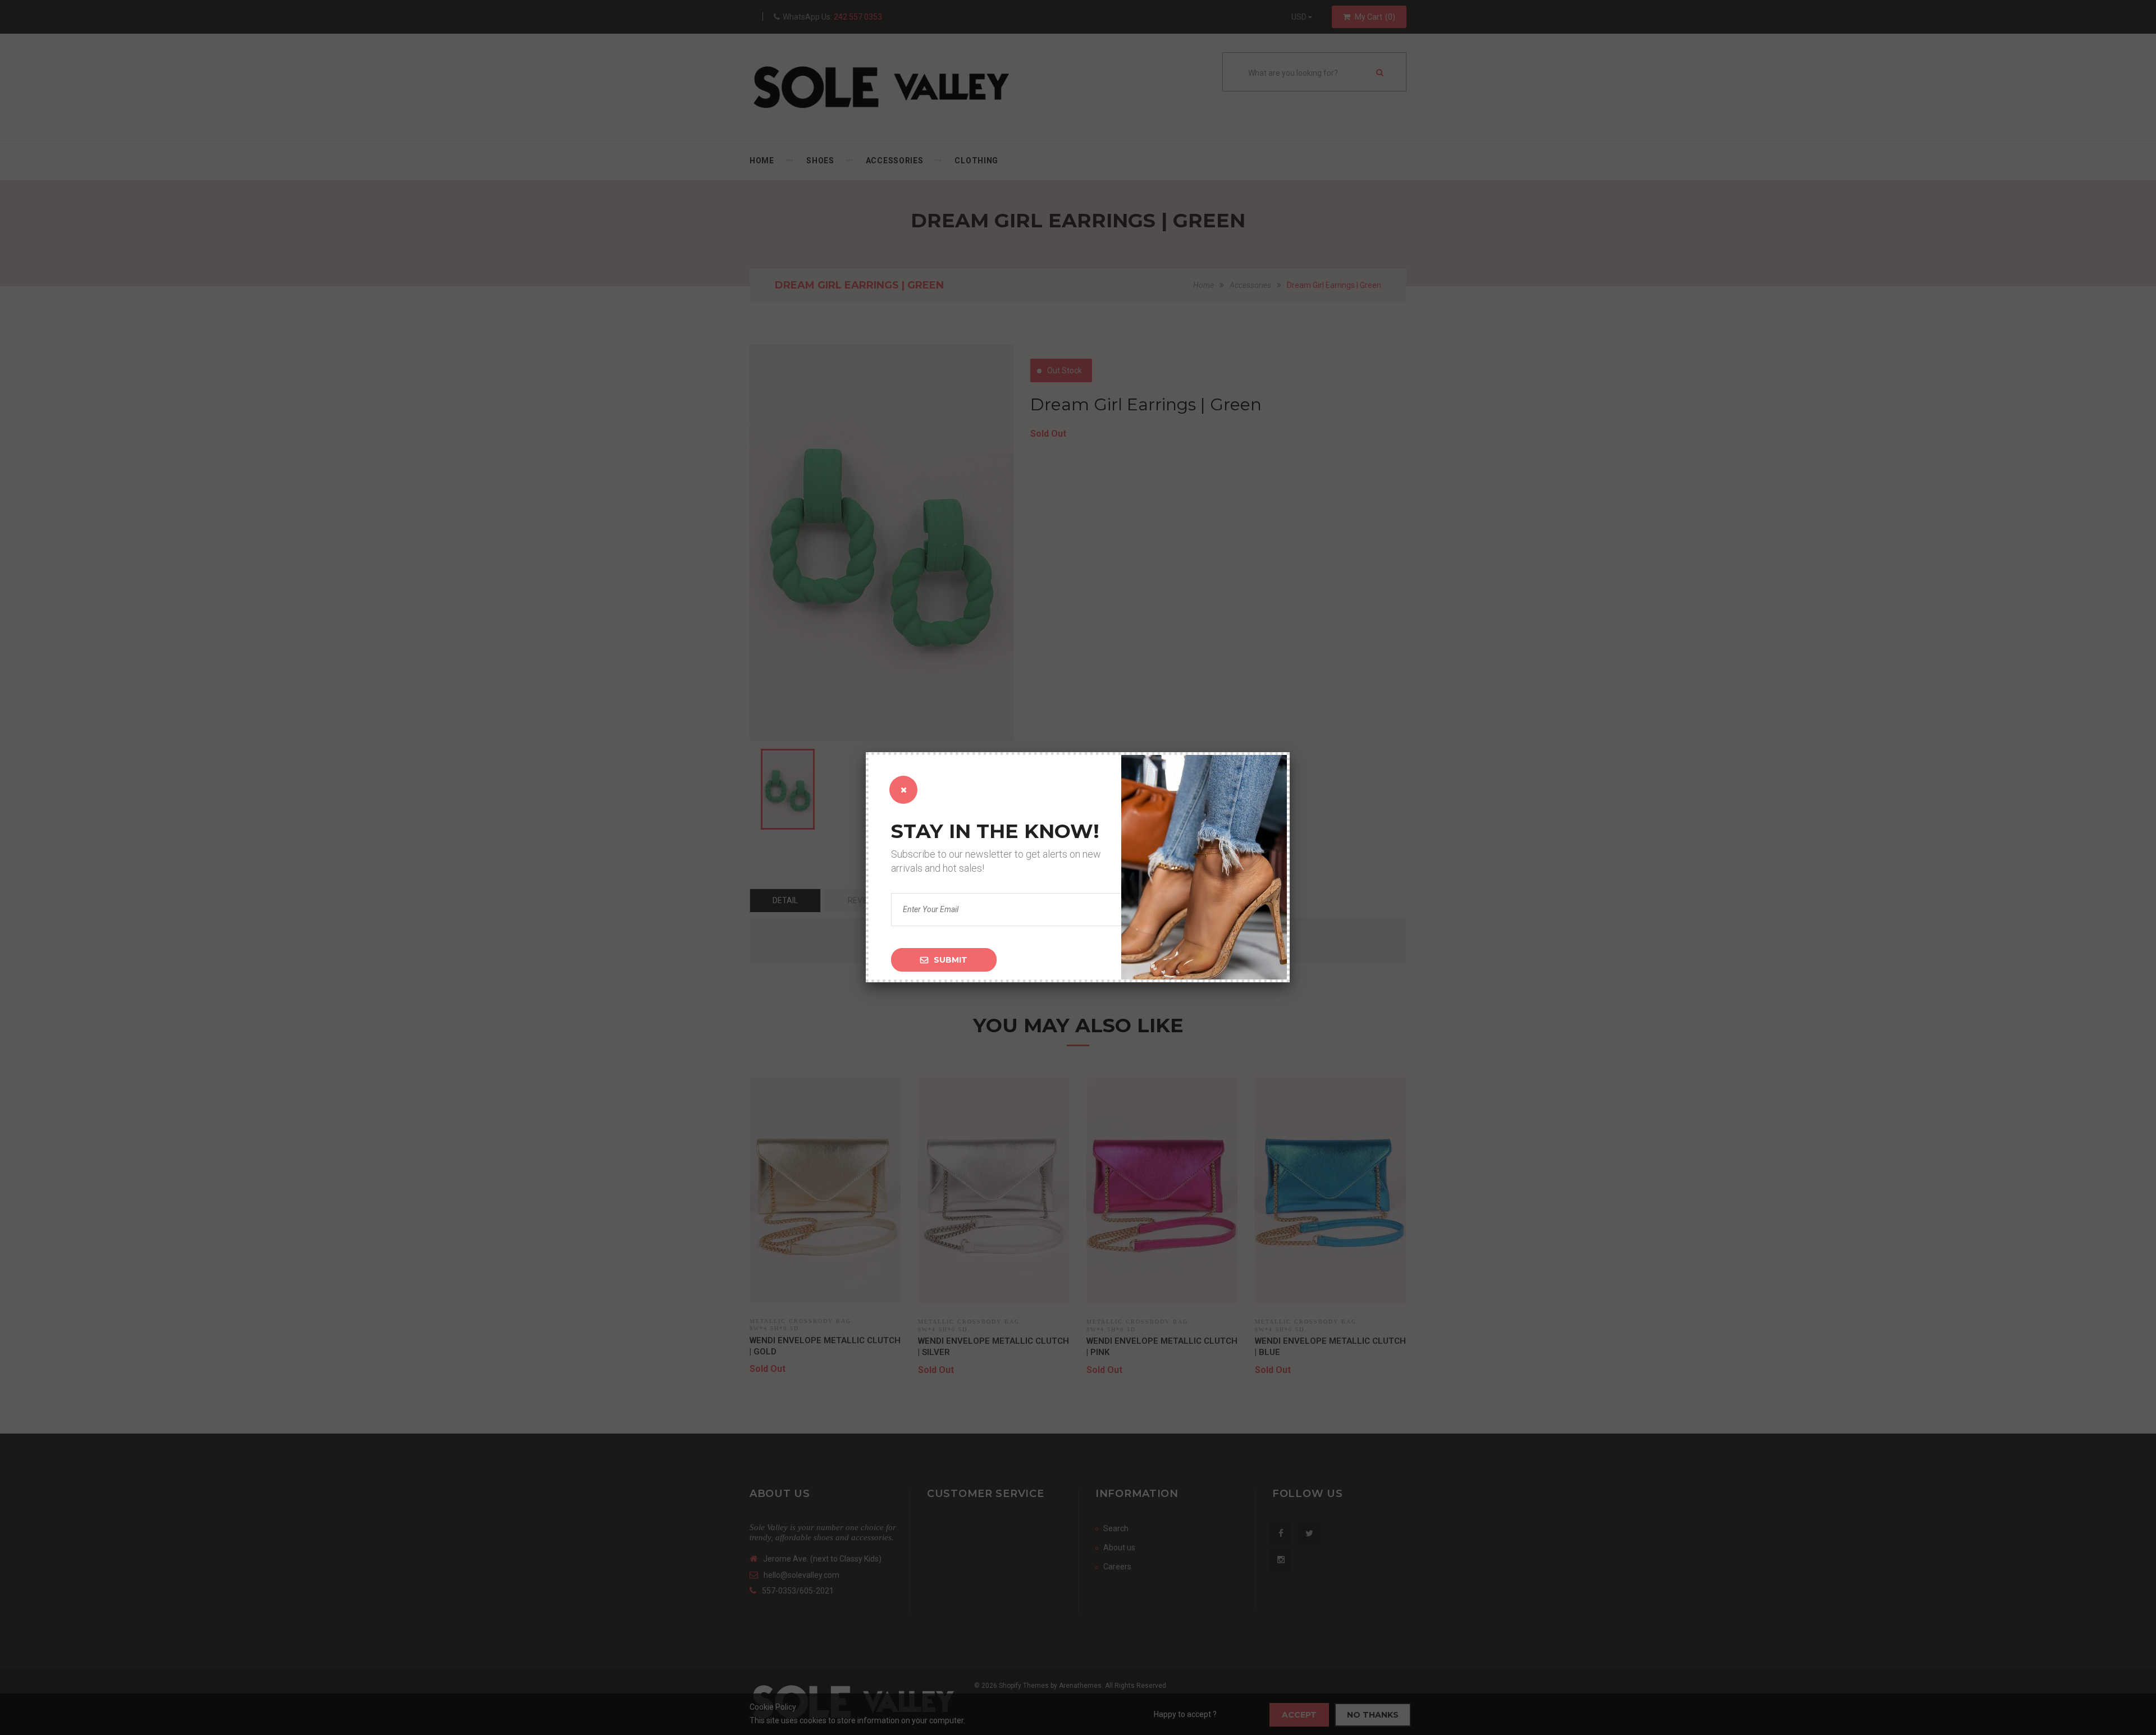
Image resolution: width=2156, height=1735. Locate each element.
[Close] (903, 790)
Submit (951, 960)
